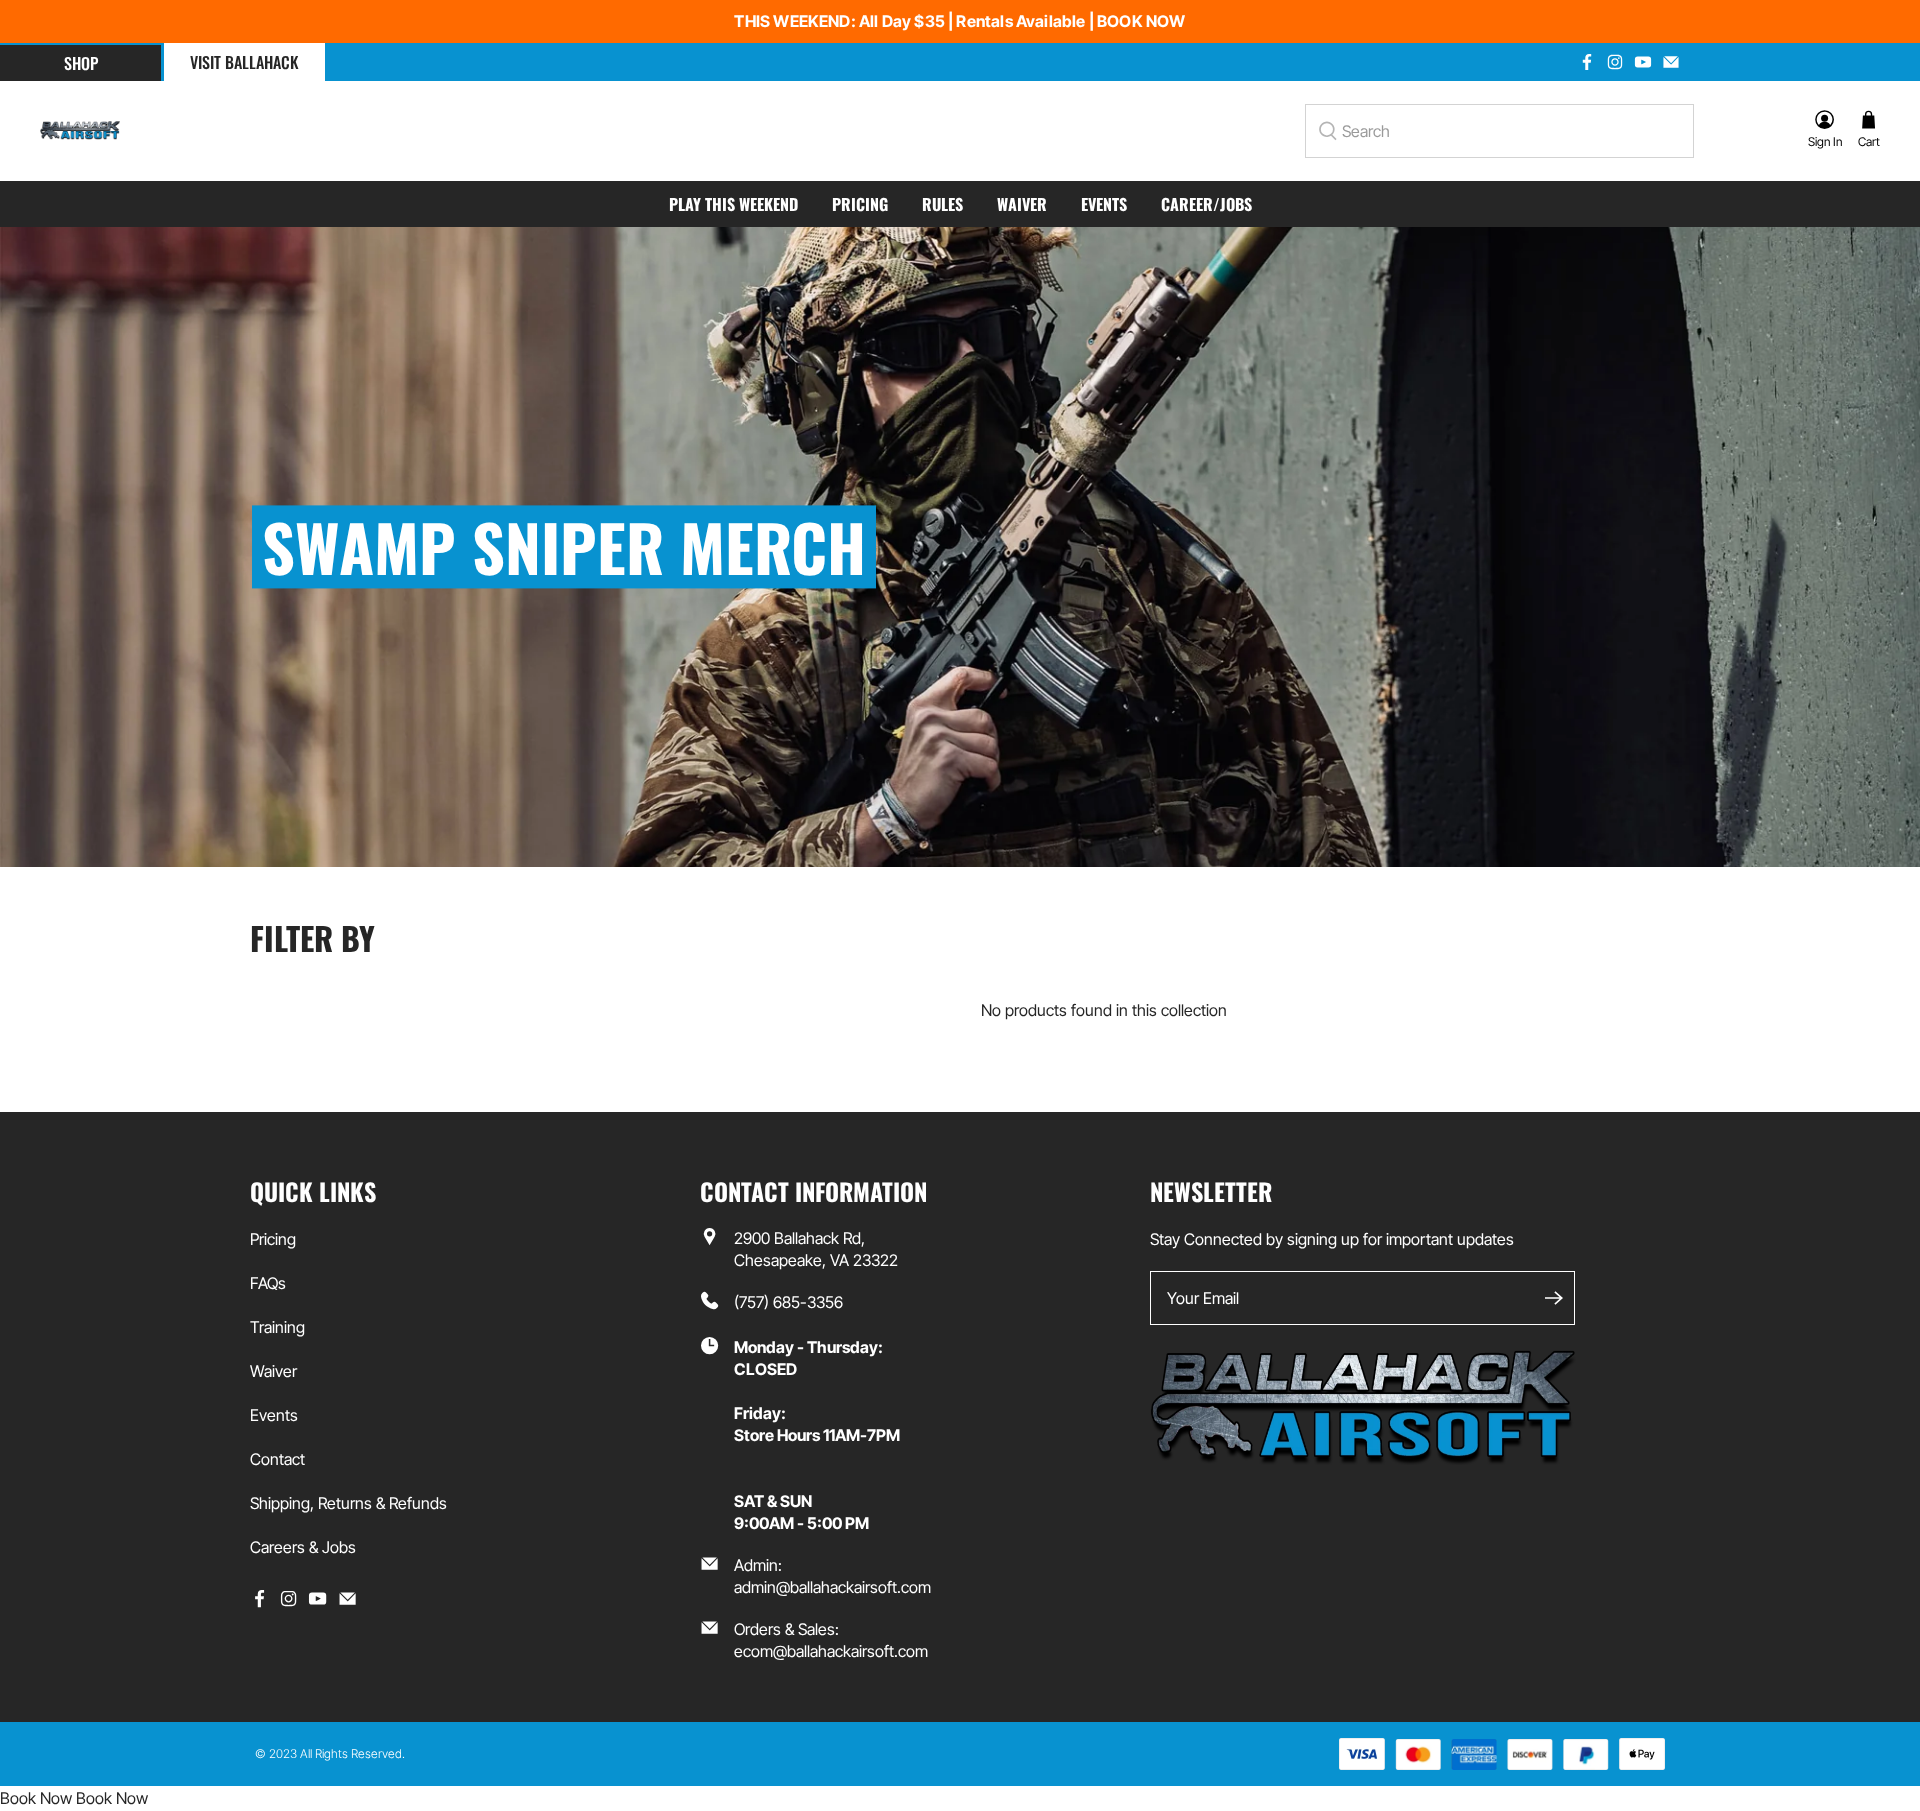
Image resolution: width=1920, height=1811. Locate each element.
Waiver (1022, 204)
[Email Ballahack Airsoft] (1671, 62)
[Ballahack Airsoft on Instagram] (1615, 62)
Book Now (36, 1798)
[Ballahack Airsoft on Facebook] (1587, 62)
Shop (81, 63)
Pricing (860, 204)
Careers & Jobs (303, 1547)
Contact (277, 1459)
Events (1104, 204)
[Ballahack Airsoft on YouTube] (1643, 62)
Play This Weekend (733, 204)
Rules (942, 204)
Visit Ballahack (244, 62)
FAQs (268, 1283)
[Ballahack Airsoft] (80, 131)
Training (277, 1327)
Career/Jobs (1206, 204)
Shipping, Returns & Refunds (348, 1503)
